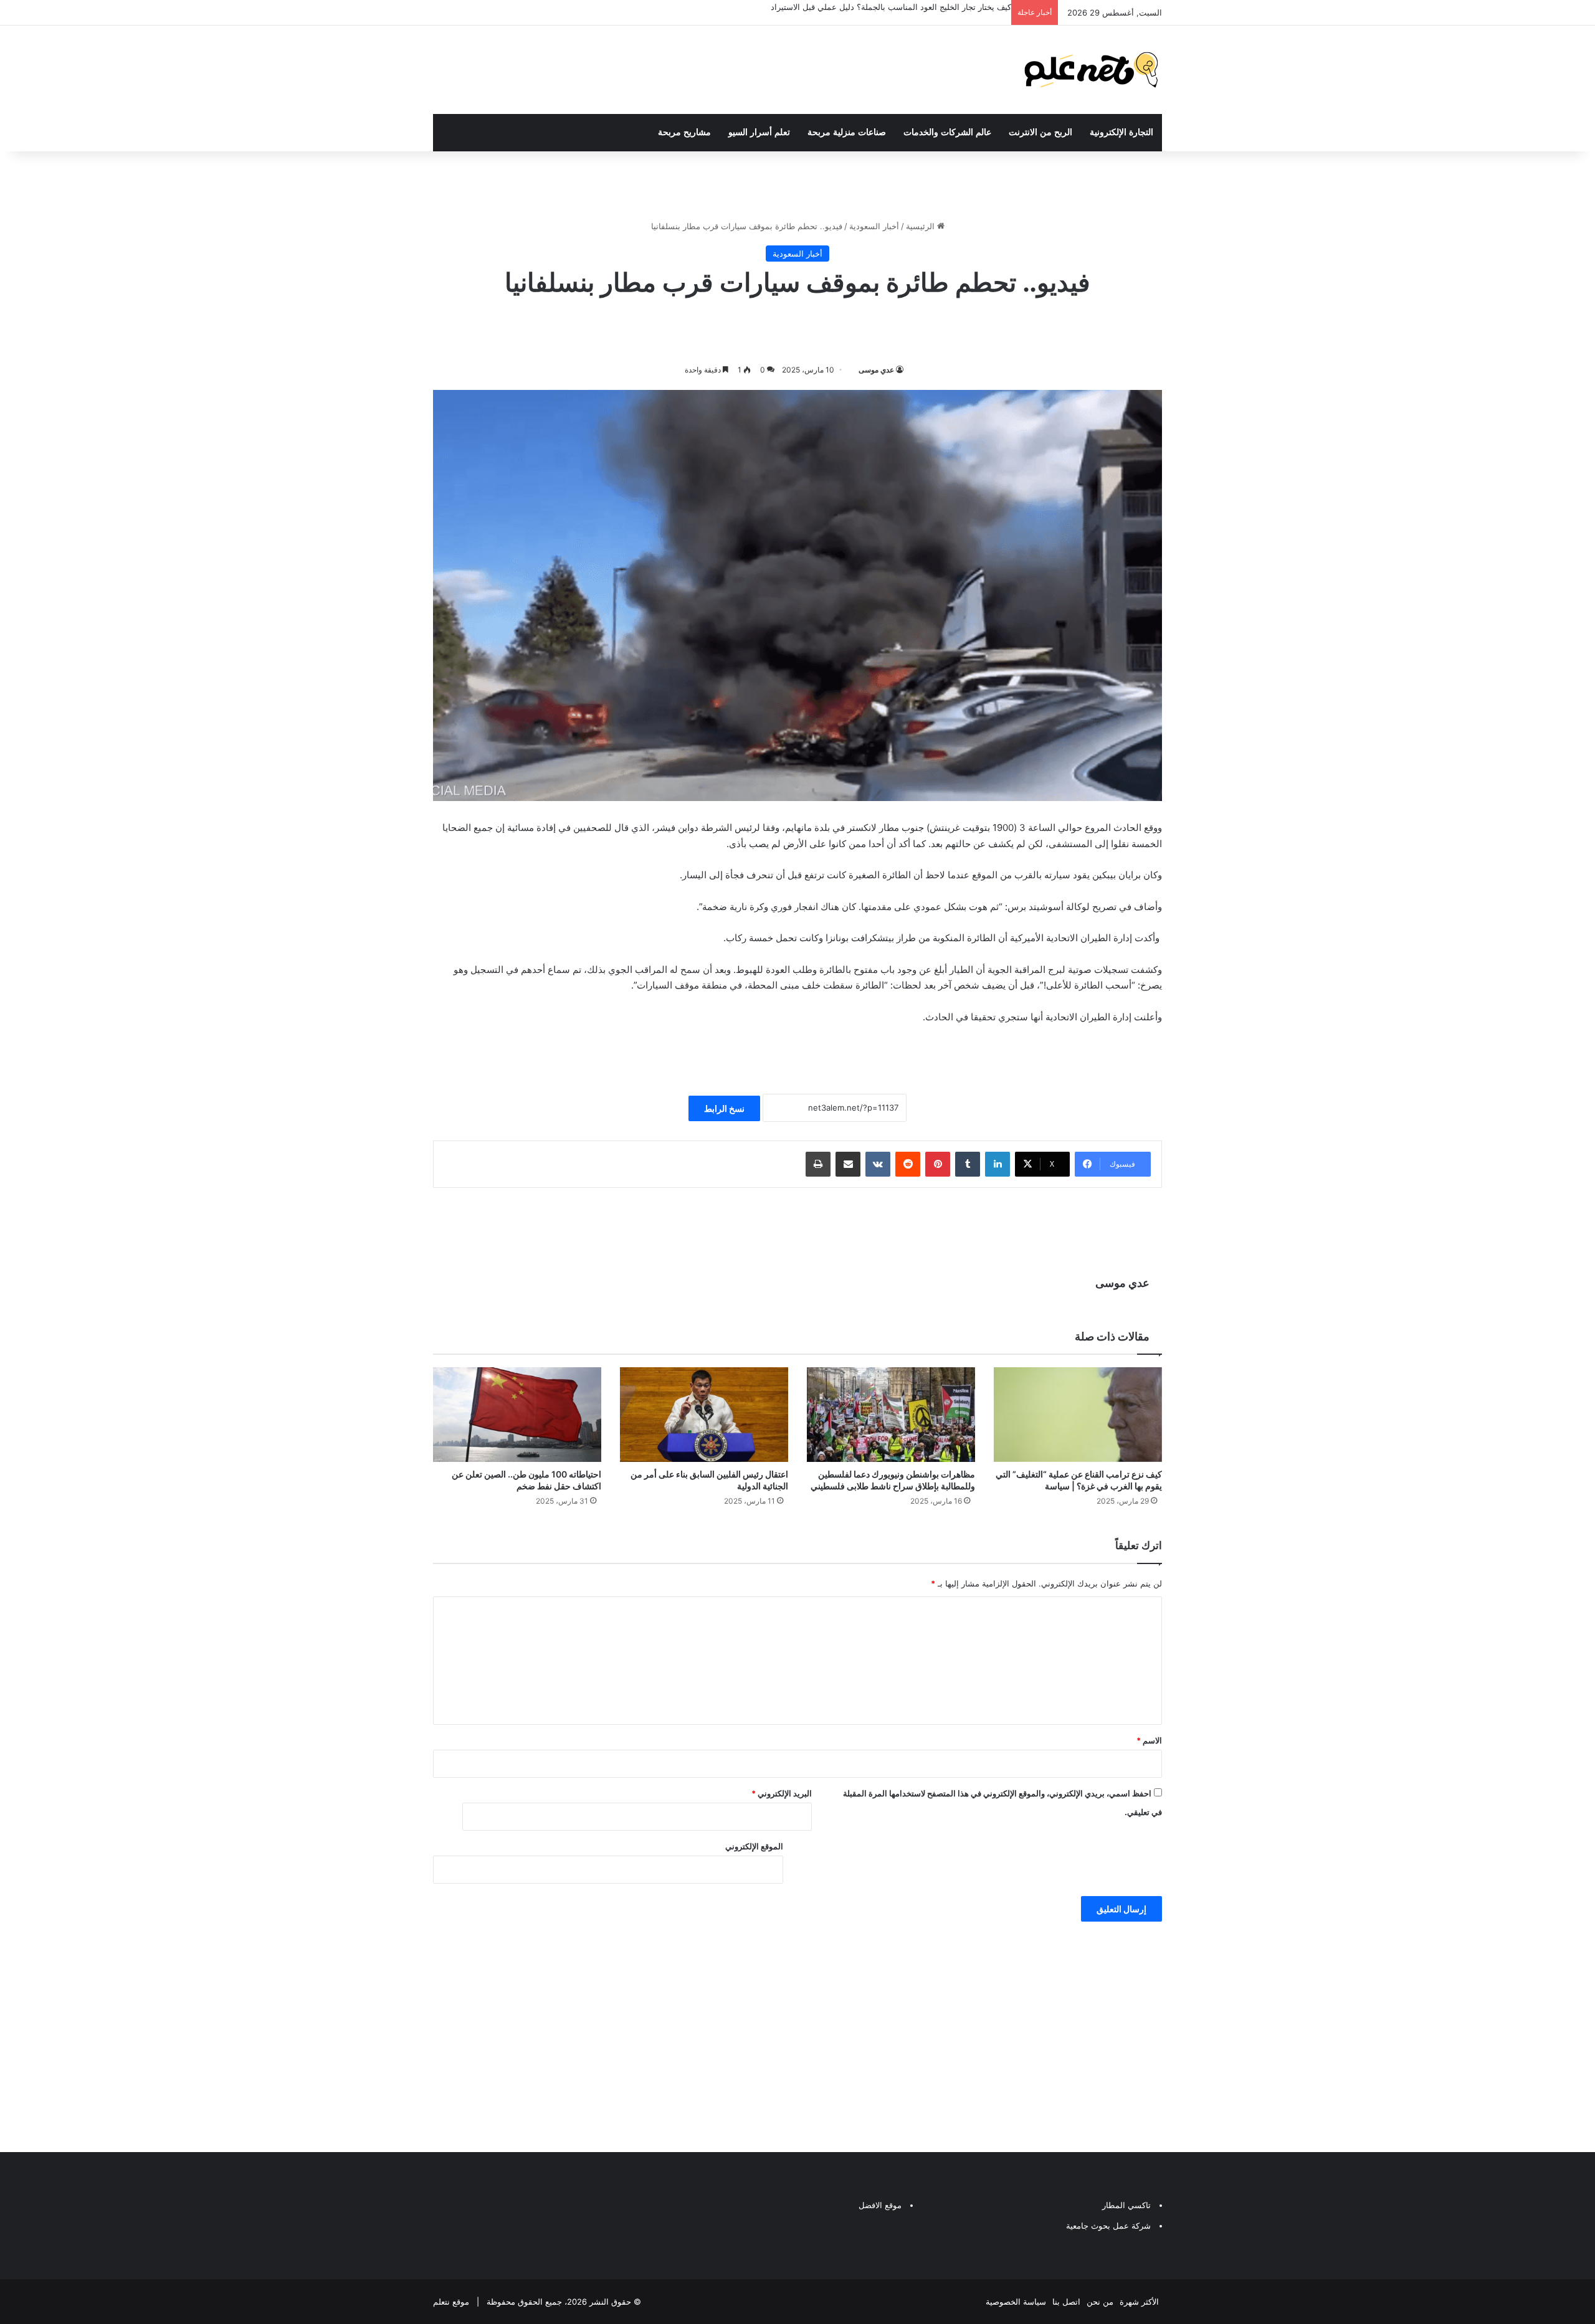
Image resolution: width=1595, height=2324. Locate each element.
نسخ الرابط (724, 1108)
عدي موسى (876, 370)
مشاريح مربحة (684, 132)
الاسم (1149, 1740)
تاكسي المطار (1126, 2205)
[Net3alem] (1092, 70)
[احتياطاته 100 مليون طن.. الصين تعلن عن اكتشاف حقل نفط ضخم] (517, 1415)
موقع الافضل (880, 2205)
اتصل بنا (1066, 2302)
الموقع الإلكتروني (754, 1846)
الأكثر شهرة (1139, 2302)
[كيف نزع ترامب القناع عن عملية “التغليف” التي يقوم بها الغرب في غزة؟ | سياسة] (1078, 1415)
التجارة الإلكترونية (1121, 132)
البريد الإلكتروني (782, 1793)
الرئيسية (921, 226)
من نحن (1100, 2302)
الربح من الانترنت (1040, 132)
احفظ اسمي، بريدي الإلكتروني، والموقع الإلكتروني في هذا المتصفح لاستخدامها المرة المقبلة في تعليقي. (1002, 1803)
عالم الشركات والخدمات (947, 132)
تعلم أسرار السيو (759, 132)
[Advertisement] (797, 2034)
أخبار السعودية (874, 226)
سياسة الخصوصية (1016, 2302)
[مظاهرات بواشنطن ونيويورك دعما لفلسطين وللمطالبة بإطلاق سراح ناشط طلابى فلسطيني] (891, 1415)
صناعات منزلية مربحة (847, 132)
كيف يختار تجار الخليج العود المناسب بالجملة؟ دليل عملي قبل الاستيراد (891, 7)
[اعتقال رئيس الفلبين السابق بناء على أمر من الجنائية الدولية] (704, 1415)
